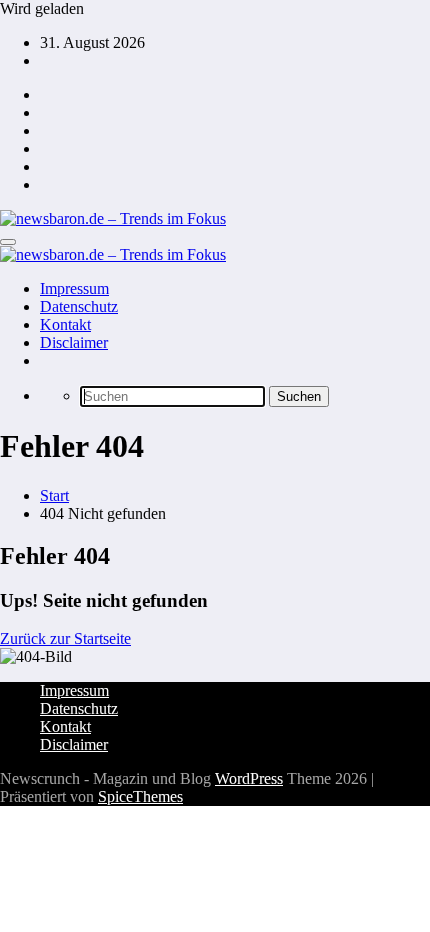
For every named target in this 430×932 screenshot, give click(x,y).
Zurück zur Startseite (65, 638)
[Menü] (8, 242)
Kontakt (65, 324)
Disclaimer (74, 342)
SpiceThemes (140, 796)
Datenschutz (79, 306)
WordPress (249, 778)
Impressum (74, 288)
